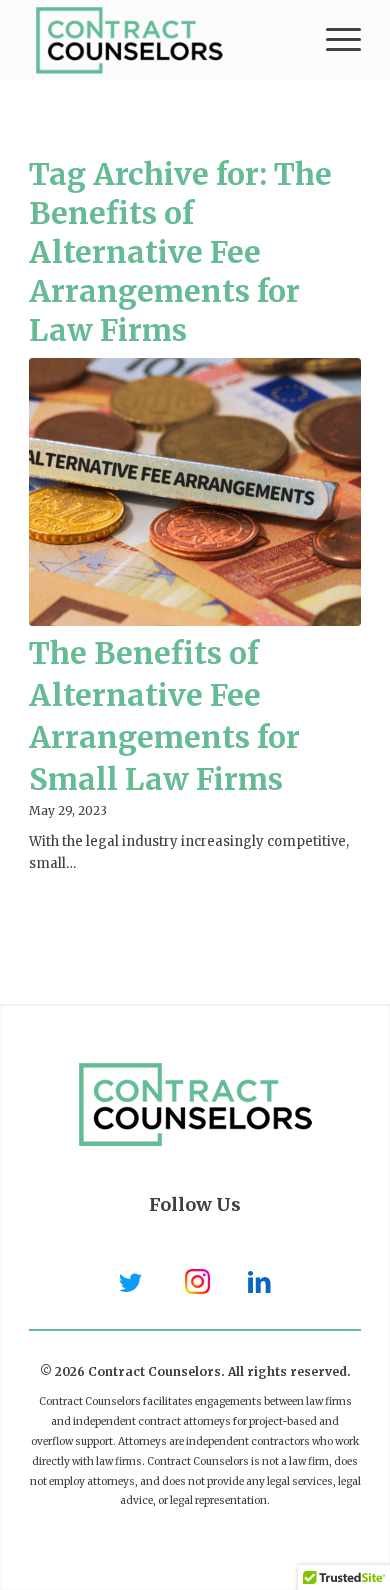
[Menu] (333, 40)
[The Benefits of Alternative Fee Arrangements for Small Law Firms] (195, 492)
